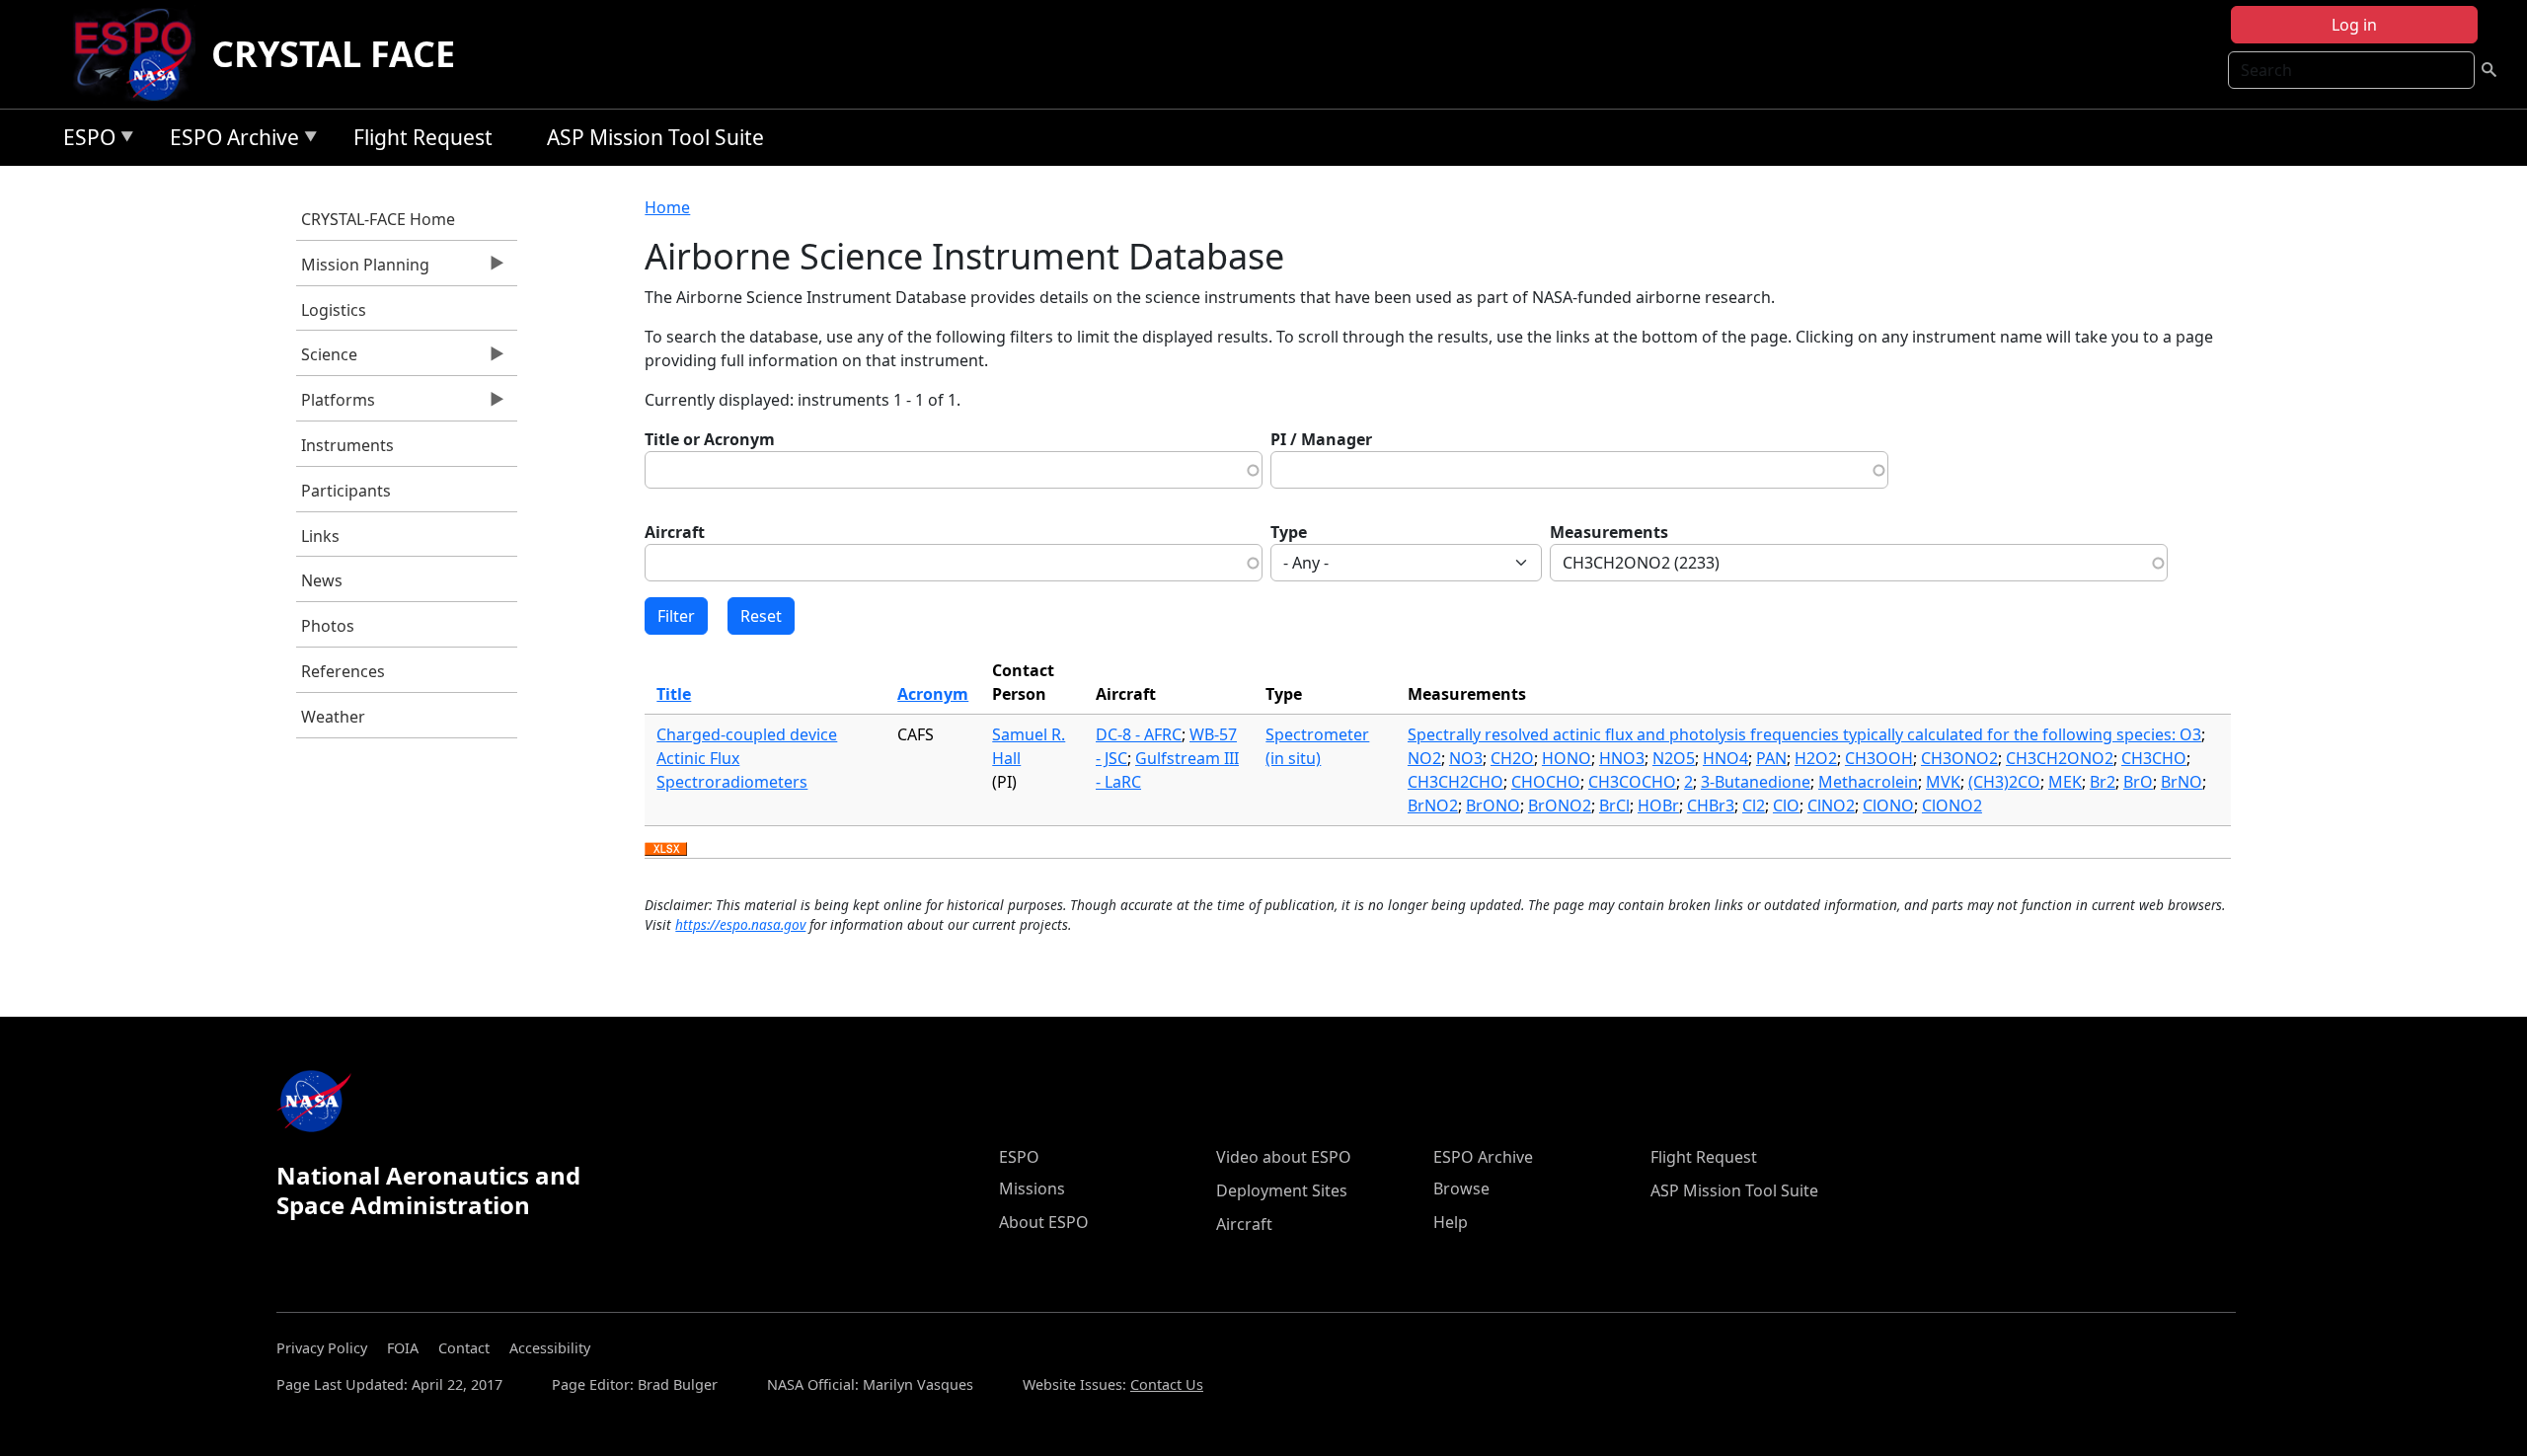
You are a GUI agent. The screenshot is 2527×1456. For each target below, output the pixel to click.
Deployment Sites (1282, 1190)
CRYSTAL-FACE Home (378, 219)
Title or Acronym (710, 439)
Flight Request (423, 137)
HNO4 (1725, 758)
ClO (1786, 805)
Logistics (334, 310)
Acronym (933, 694)
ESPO (84, 141)
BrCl (1614, 805)
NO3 (1466, 758)
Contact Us (1167, 1384)
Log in (2354, 25)
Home (667, 207)
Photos (328, 626)
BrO (2138, 782)
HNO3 (1622, 758)
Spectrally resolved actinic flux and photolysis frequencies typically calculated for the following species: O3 (1804, 734)
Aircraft (675, 532)
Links (320, 536)
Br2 (2103, 782)
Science (327, 359)
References (343, 671)
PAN (1771, 758)
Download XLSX (666, 850)
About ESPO (1044, 1222)
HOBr (1658, 805)
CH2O (1512, 758)
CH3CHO (2154, 758)
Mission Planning (363, 269)
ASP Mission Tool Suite (655, 137)
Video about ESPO (1284, 1157)
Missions (1032, 1188)
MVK (1943, 782)
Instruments (347, 445)
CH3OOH (1879, 758)
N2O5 (1674, 758)
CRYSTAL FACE (333, 54)
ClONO (1888, 805)
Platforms (336, 405)
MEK (2065, 782)
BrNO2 (1433, 805)
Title (674, 694)
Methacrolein (1868, 782)
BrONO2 (1560, 805)
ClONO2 (1952, 805)
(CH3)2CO (2004, 782)
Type (1289, 532)
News (322, 580)
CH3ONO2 (1959, 758)
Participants (346, 491)
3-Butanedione (1756, 782)
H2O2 (1816, 758)
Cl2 (1754, 805)
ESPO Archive (230, 141)
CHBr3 (1711, 805)
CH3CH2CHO (1455, 782)
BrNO (2182, 782)
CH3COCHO (1632, 782)
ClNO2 (1831, 805)
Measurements (1609, 532)
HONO (1567, 758)
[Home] (141, 54)
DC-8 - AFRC (1139, 734)
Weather (333, 717)
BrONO (1493, 805)
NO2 (1424, 758)
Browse (1461, 1188)
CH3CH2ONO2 (2060, 758)
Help (1451, 1222)
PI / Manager (1321, 439)
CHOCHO (1546, 782)
